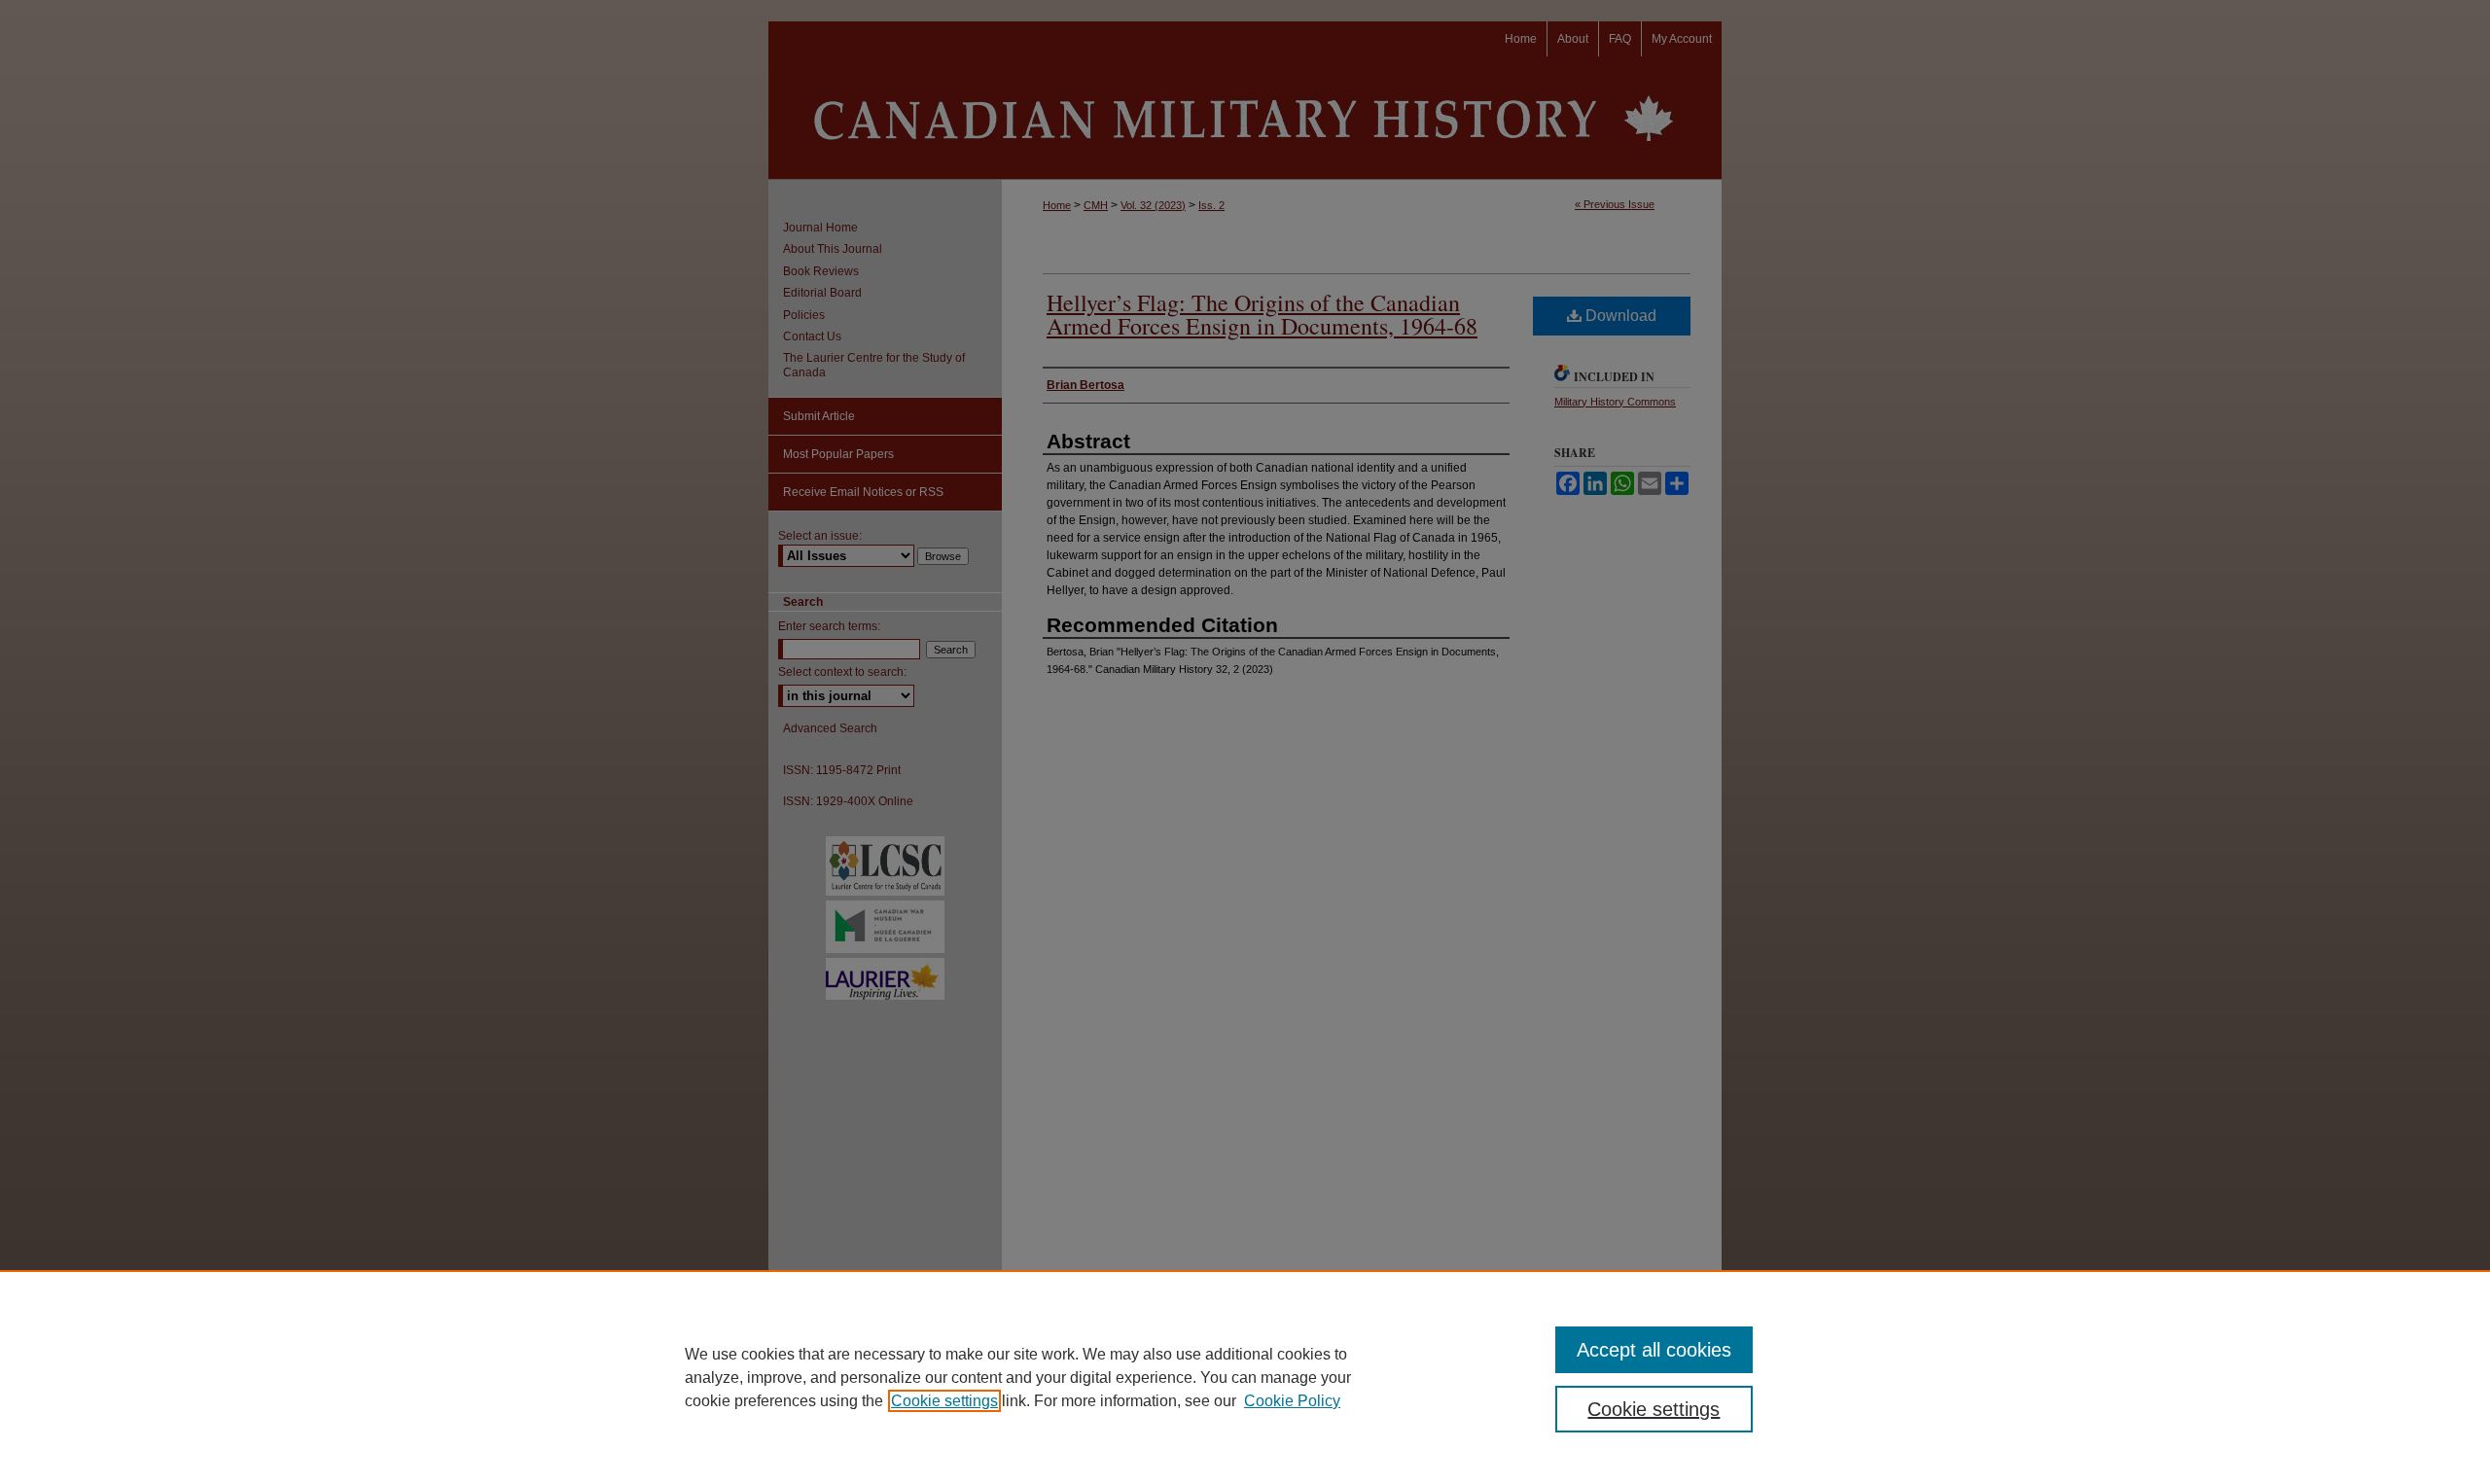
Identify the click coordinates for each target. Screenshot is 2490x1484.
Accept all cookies (1654, 1350)
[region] (1245, 1377)
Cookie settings (944, 1401)
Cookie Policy (1292, 1401)
